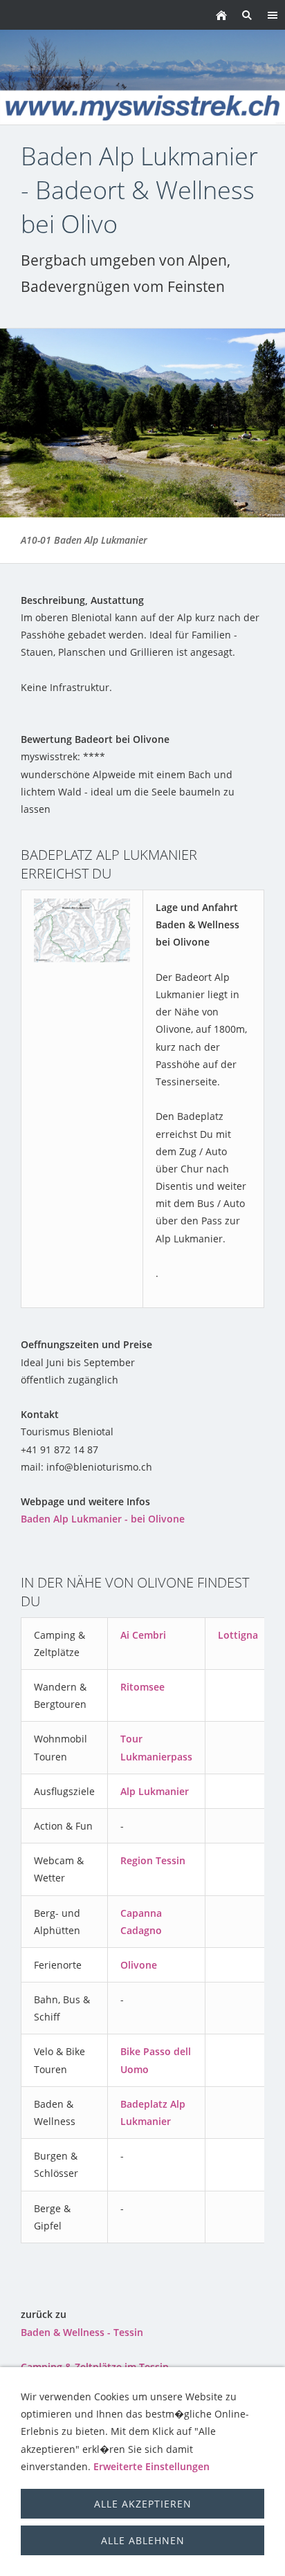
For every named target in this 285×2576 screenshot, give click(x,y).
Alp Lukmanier (155, 1791)
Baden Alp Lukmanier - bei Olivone (103, 1519)
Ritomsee (142, 1687)
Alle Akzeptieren (143, 2504)
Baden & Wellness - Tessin (82, 2332)
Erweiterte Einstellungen (151, 2466)
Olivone (139, 1965)
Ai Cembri (143, 1635)
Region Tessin (153, 1860)
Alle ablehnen (143, 2540)
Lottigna (238, 1635)
